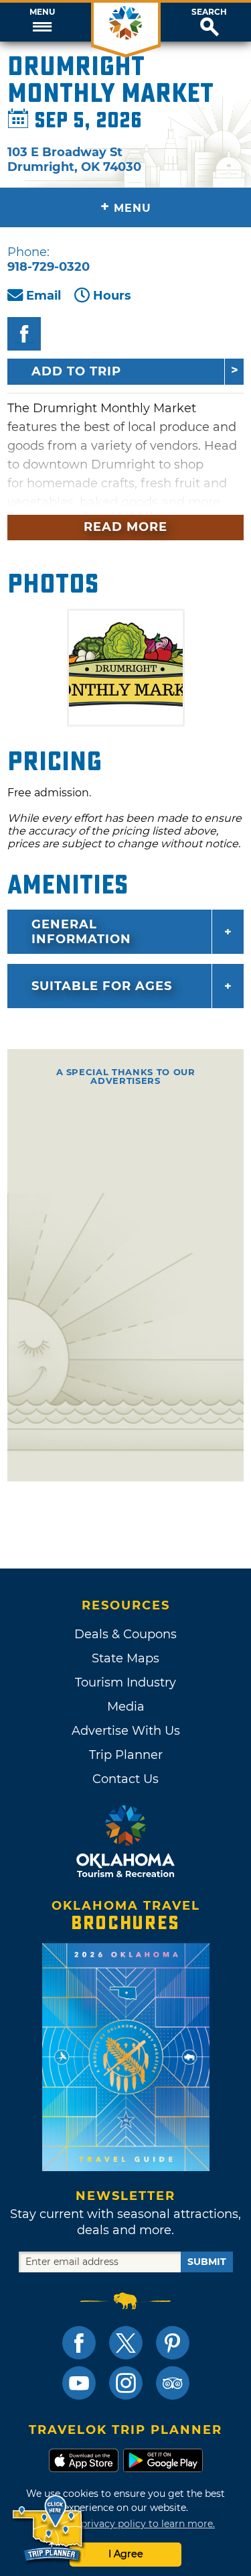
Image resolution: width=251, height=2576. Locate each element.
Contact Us (125, 1779)
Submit (207, 2262)
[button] (42, 22)
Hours (112, 296)
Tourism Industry (125, 1682)
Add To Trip (76, 371)
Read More (125, 527)
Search (209, 12)
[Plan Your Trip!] (49, 2529)
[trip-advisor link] (173, 2383)
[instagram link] (126, 2383)
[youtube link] (79, 2383)
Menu (42, 12)
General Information (81, 932)
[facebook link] (79, 2343)
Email (44, 296)
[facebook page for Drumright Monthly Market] (24, 334)
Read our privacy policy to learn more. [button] (125, 2524)
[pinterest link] (173, 2343)
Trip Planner (126, 1755)
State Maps (125, 1658)
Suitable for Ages (102, 986)
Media (126, 1707)
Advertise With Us (126, 1731)
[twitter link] (126, 2343)
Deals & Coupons (125, 1634)
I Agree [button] (126, 2554)
